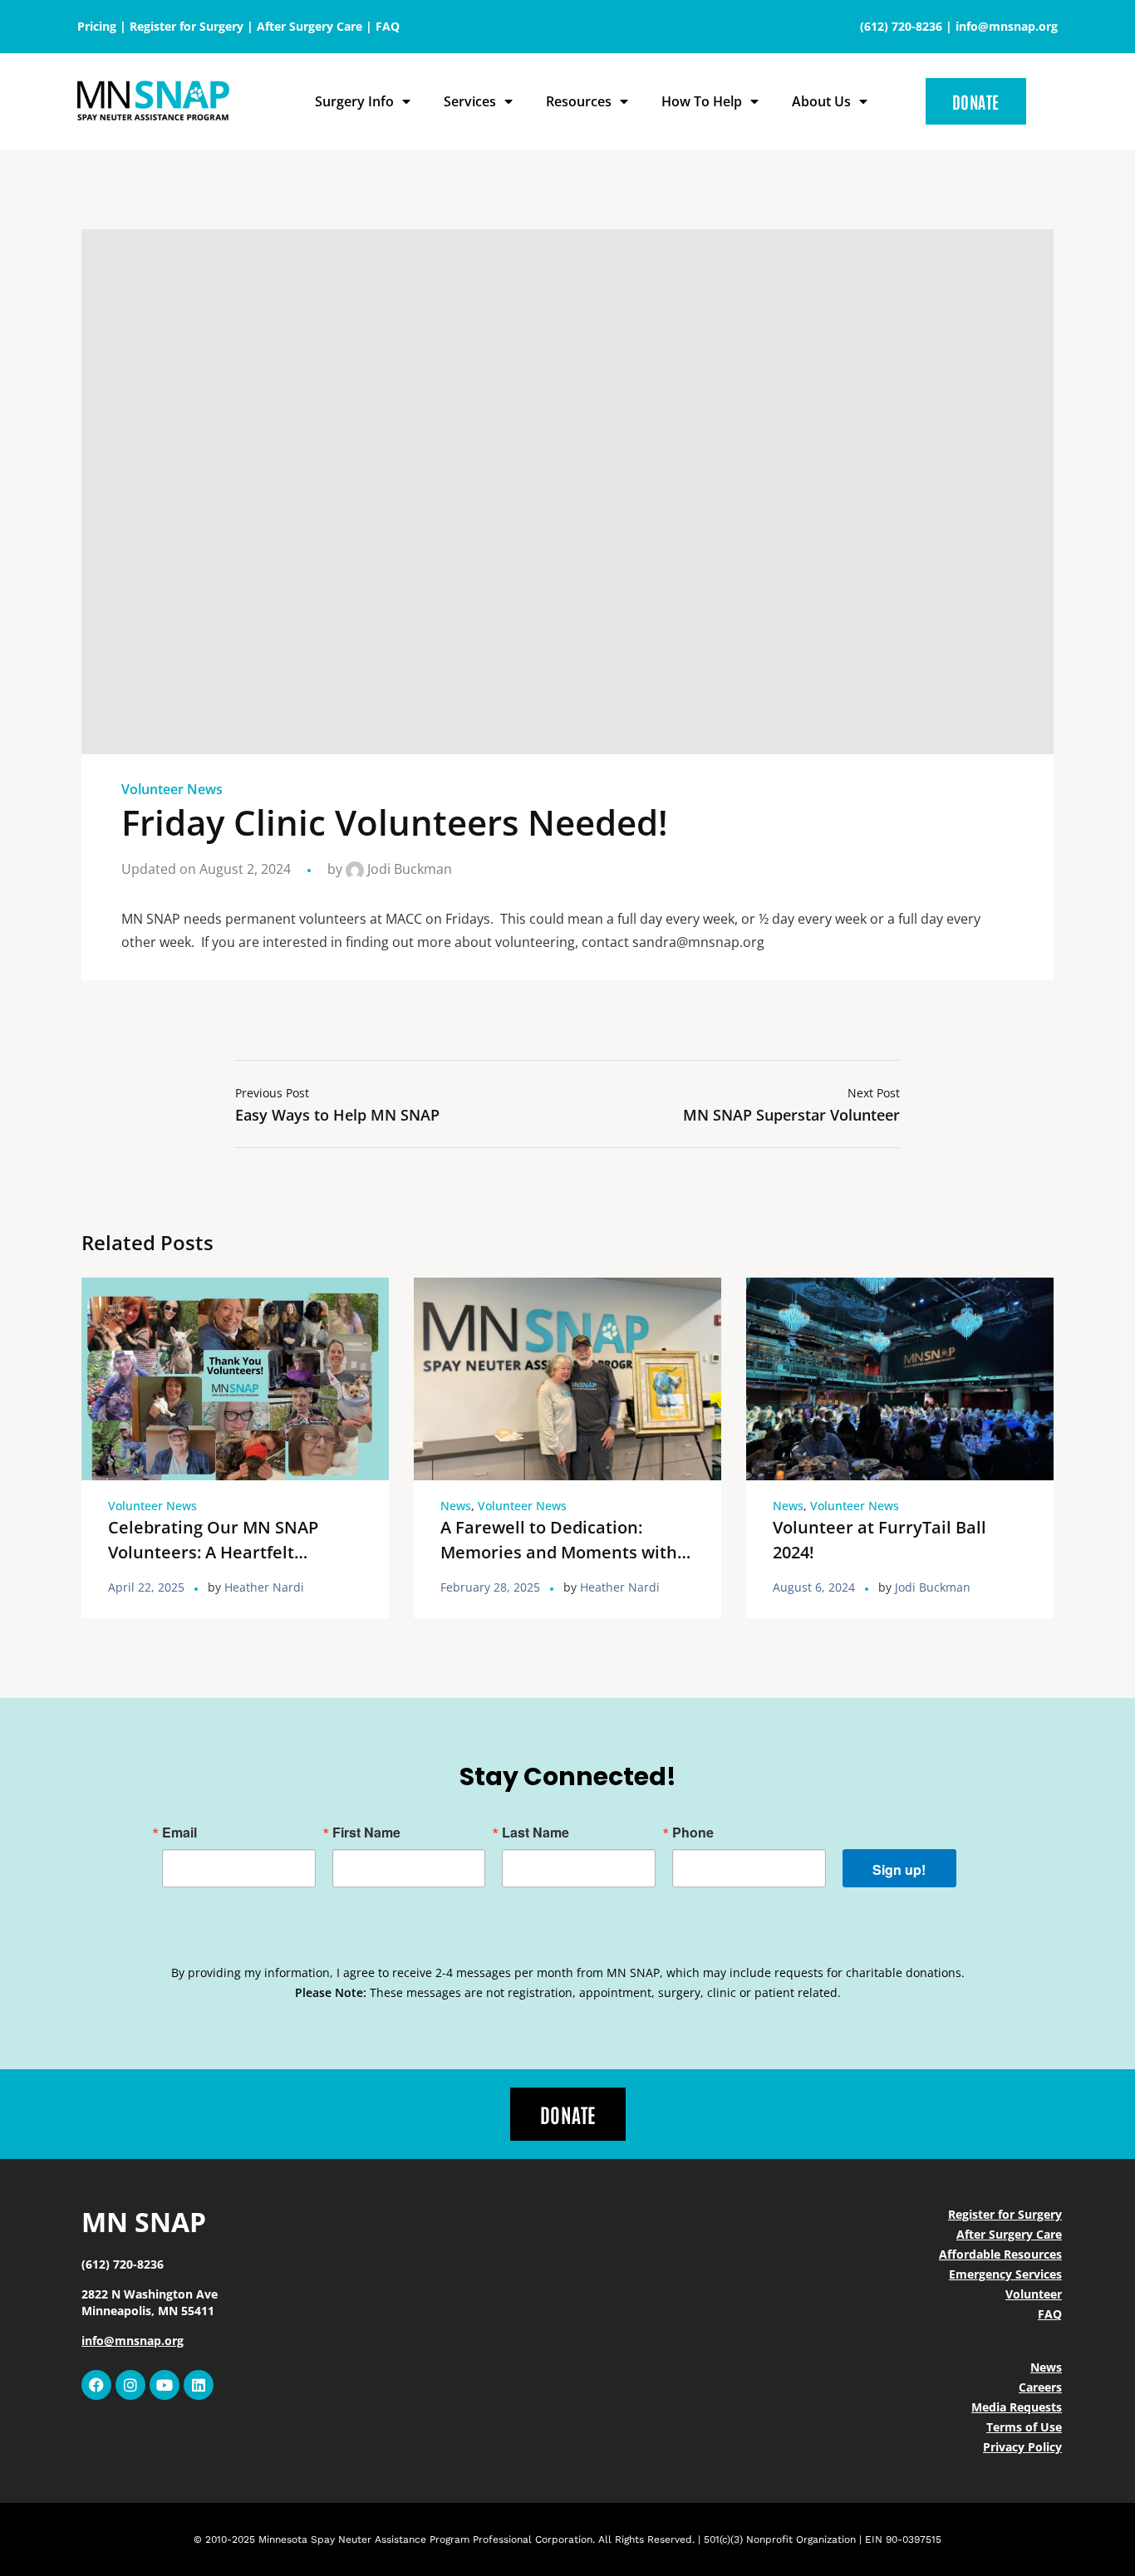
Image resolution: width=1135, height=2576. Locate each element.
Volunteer (1034, 2294)
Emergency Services (1005, 2274)
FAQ (388, 26)
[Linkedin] (199, 2385)
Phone (693, 1833)
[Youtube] (165, 2385)
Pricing (97, 26)
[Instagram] (130, 2385)
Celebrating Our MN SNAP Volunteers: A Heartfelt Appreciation (213, 1552)
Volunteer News (172, 789)
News (456, 1506)
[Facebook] (96, 2385)
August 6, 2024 (814, 1587)
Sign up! (899, 1869)
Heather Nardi (264, 1587)
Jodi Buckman (408, 869)
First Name (366, 1833)
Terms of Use (1024, 2427)
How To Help (702, 101)
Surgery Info (354, 101)
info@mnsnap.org (1007, 26)
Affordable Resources (1000, 2254)
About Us (821, 101)
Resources (579, 101)
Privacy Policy (1022, 2447)
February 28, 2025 (490, 1587)
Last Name (536, 1833)
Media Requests (1017, 2407)
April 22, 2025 (146, 1587)
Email (179, 1833)
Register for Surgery (187, 26)
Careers (1040, 2387)
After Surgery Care (310, 26)
